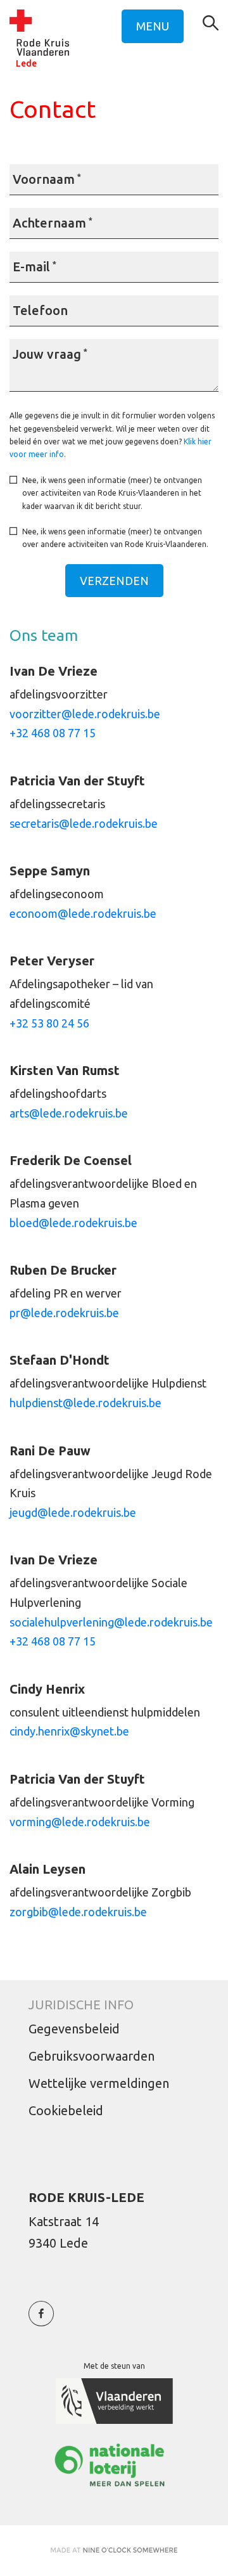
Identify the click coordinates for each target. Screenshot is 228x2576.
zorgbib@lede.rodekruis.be (78, 1912)
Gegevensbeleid (74, 2029)
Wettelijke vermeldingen (99, 2083)
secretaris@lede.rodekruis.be (84, 823)
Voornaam (47, 179)
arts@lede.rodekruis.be (69, 1113)
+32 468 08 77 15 (53, 733)
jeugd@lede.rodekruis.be (73, 1512)
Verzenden (114, 581)
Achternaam (53, 223)
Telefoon (40, 310)
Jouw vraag (50, 354)
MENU (153, 26)
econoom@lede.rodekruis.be (83, 913)
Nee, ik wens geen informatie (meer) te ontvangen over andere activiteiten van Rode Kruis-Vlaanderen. (115, 538)
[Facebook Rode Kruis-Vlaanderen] (41, 2320)
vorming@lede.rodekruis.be (80, 1822)
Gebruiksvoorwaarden (92, 2056)
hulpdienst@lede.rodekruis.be (85, 1403)
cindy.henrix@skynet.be (69, 1731)
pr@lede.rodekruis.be (64, 1313)
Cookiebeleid (66, 2110)
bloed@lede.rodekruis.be (73, 1223)
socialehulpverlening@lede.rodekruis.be (111, 1622)
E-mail (35, 267)
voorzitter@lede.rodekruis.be (85, 714)
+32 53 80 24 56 (49, 1023)
